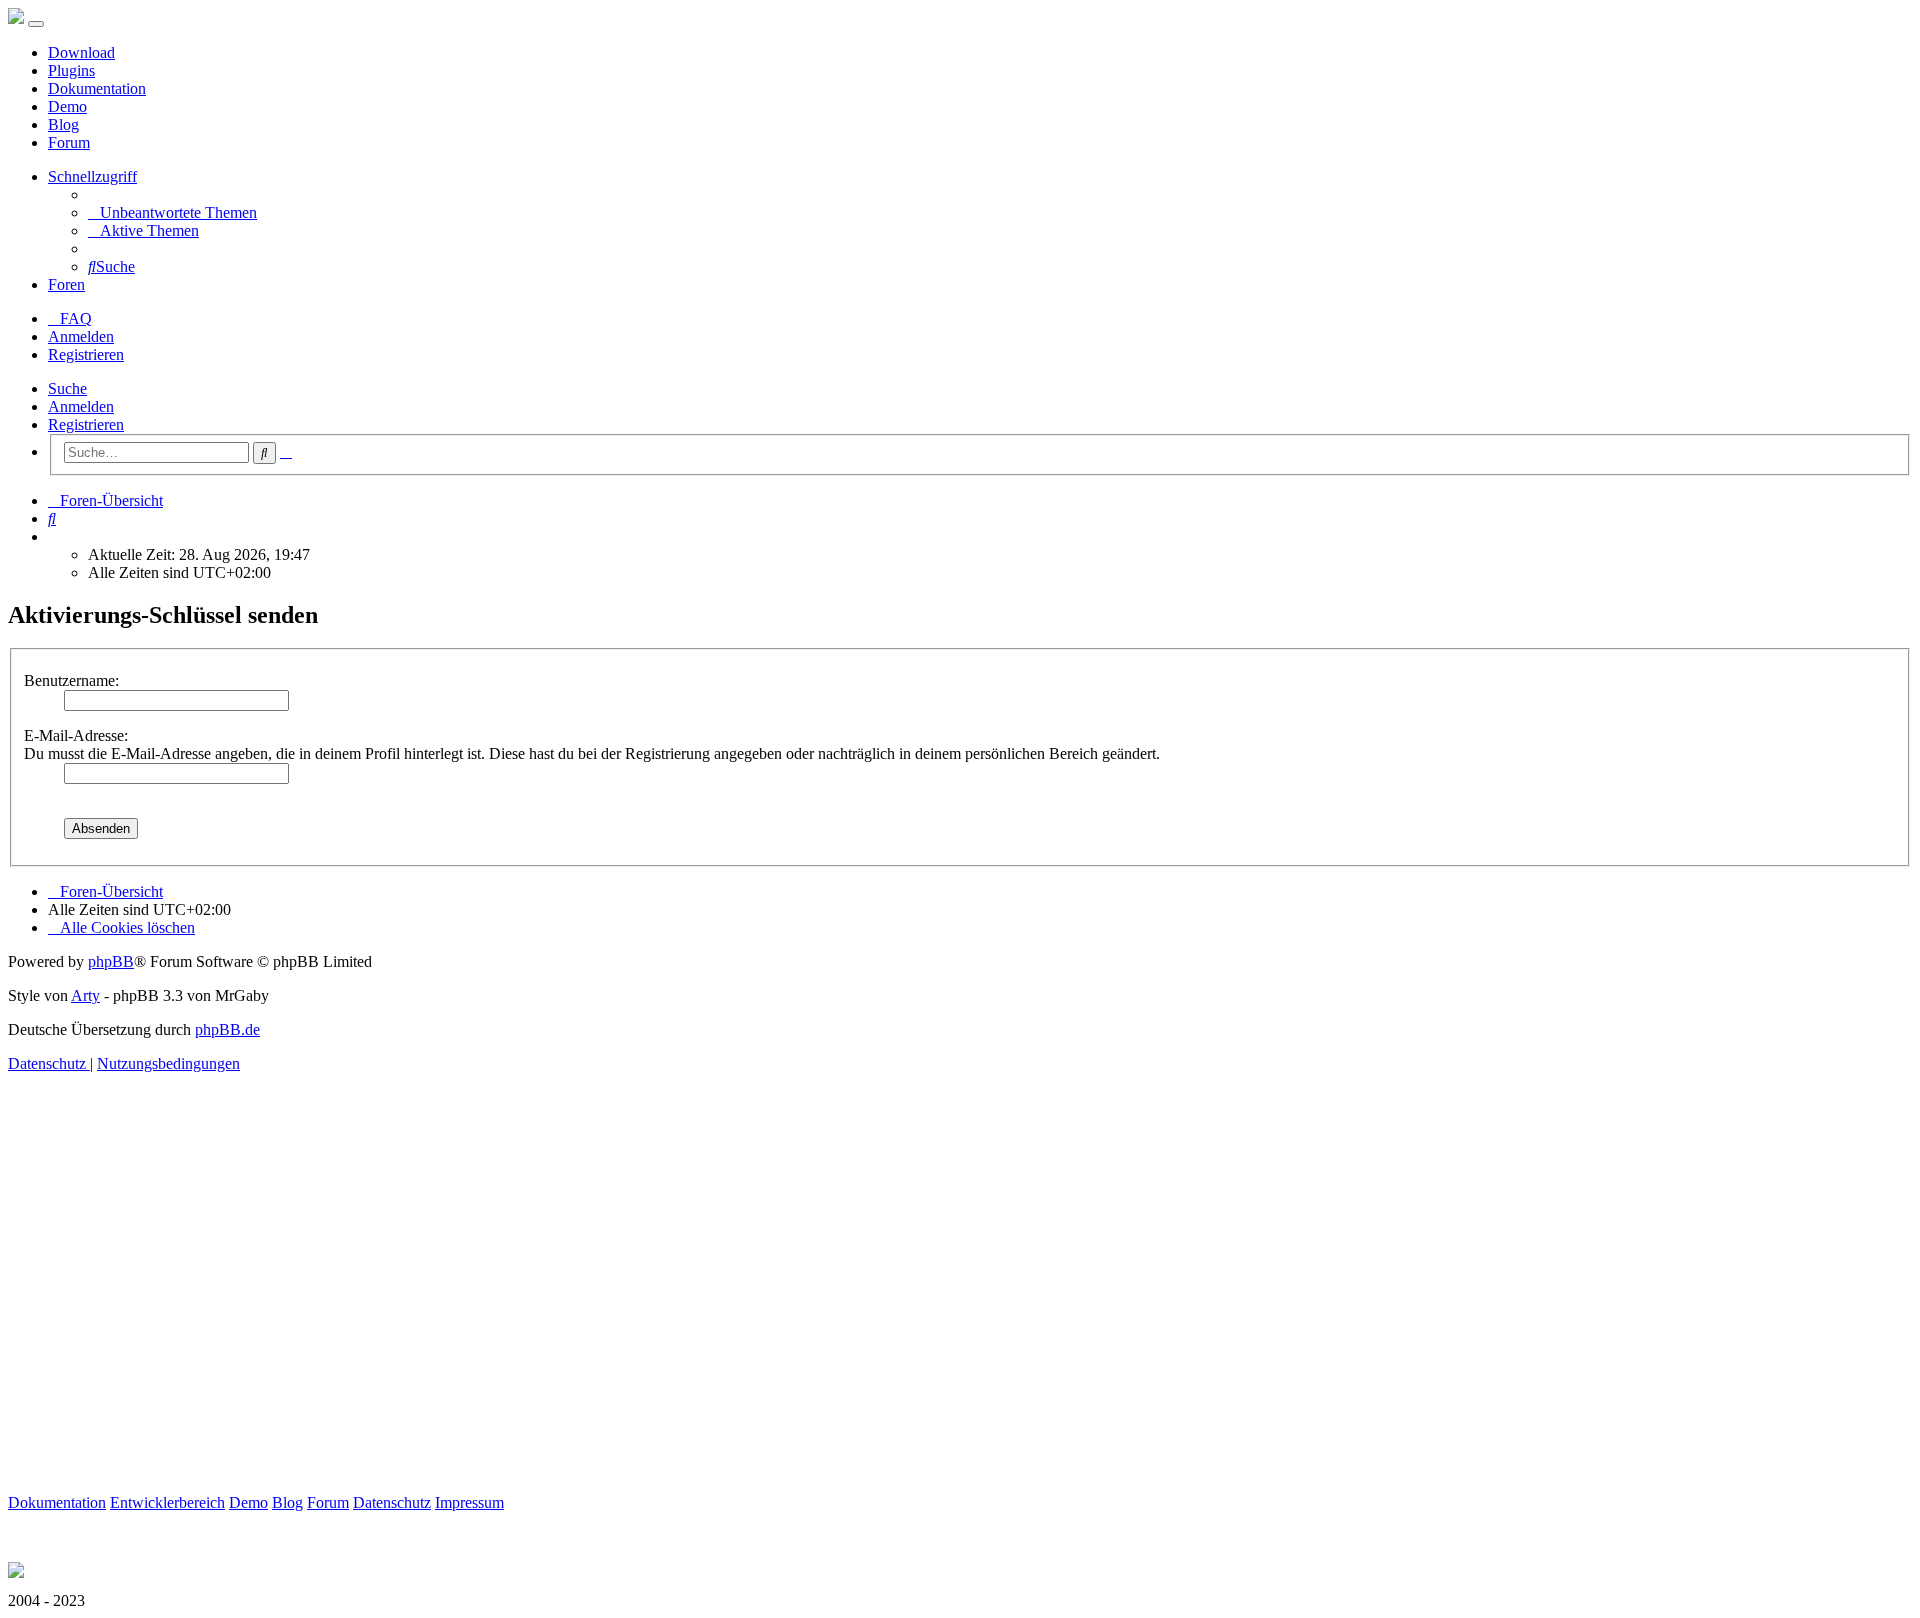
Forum (69, 142)
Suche (67, 388)
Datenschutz (392, 1502)
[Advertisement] (608, 1306)
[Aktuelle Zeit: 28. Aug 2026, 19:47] (54, 536)
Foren (66, 284)
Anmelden (81, 406)
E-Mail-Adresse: (76, 735)
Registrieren (86, 424)
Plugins (71, 70)
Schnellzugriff (92, 176)
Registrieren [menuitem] (86, 354)
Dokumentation (97, 88)
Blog (63, 124)
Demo (67, 106)
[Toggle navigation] (36, 24)
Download (81, 52)
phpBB (111, 961)
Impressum (469, 1502)
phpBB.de (227, 1029)
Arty (85, 995)
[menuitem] (172, 212)
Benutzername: (71, 680)
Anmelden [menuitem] (81, 336)
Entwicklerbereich (167, 1502)
